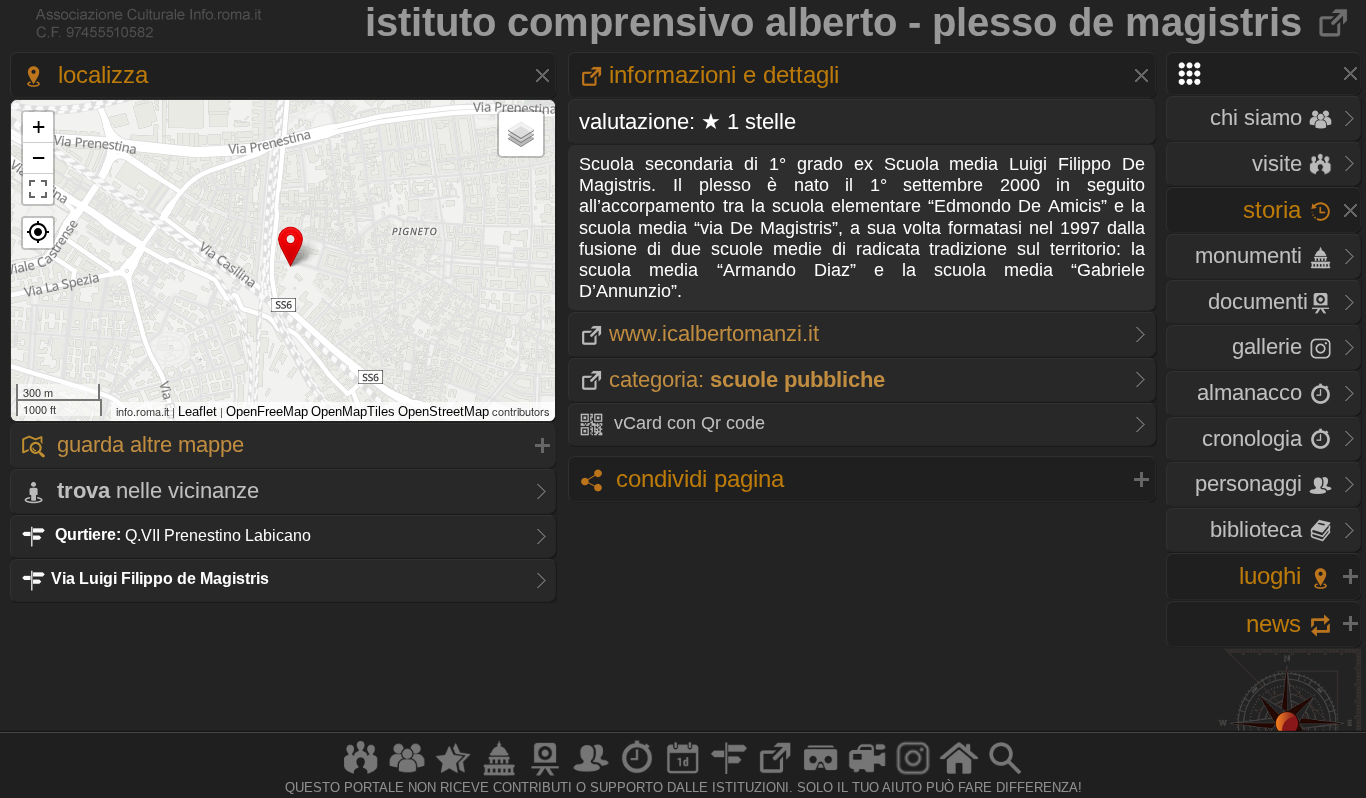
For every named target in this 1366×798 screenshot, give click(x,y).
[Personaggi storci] (591, 774)
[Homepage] (959, 774)
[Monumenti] (499, 774)
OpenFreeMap (267, 411)
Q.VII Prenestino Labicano (183, 534)
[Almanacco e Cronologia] (637, 774)
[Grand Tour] (453, 774)
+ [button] (38, 126)
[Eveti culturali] (683, 774)
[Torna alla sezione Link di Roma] (1334, 22)
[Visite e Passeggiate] (361, 774)
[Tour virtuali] (821, 774)
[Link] (775, 774)
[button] (38, 233)
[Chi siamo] (407, 774)
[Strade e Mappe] (729, 774)
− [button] (38, 157)
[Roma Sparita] (545, 774)
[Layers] (521, 134)
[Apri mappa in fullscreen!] (38, 189)
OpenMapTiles (353, 411)
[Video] (867, 774)
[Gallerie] (913, 774)
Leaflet (197, 411)
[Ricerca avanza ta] (1005, 774)
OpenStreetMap (443, 411)
